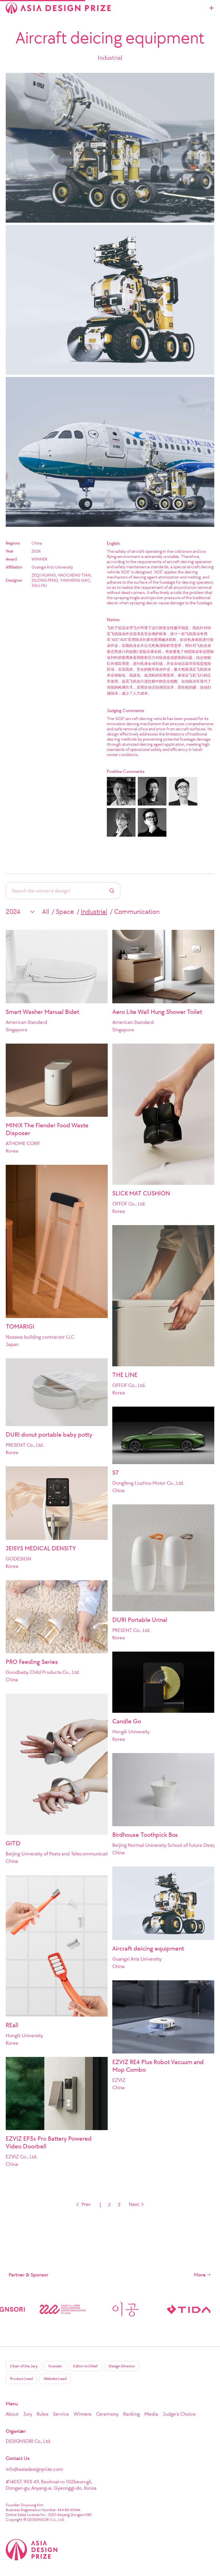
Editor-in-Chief (85, 2366)
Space (65, 912)
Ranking (131, 2414)
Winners (82, 2414)
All (46, 912)
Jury (28, 2414)
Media (151, 2414)
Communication (137, 912)
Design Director (122, 2366)
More (200, 2275)
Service (61, 2414)
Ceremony (107, 2414)
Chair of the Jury (24, 2366)
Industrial (94, 912)
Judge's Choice (179, 2414)
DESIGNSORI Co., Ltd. (28, 2441)
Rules (43, 2414)
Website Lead (55, 2379)
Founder (55, 2366)
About (12, 2414)
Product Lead (21, 2379)
